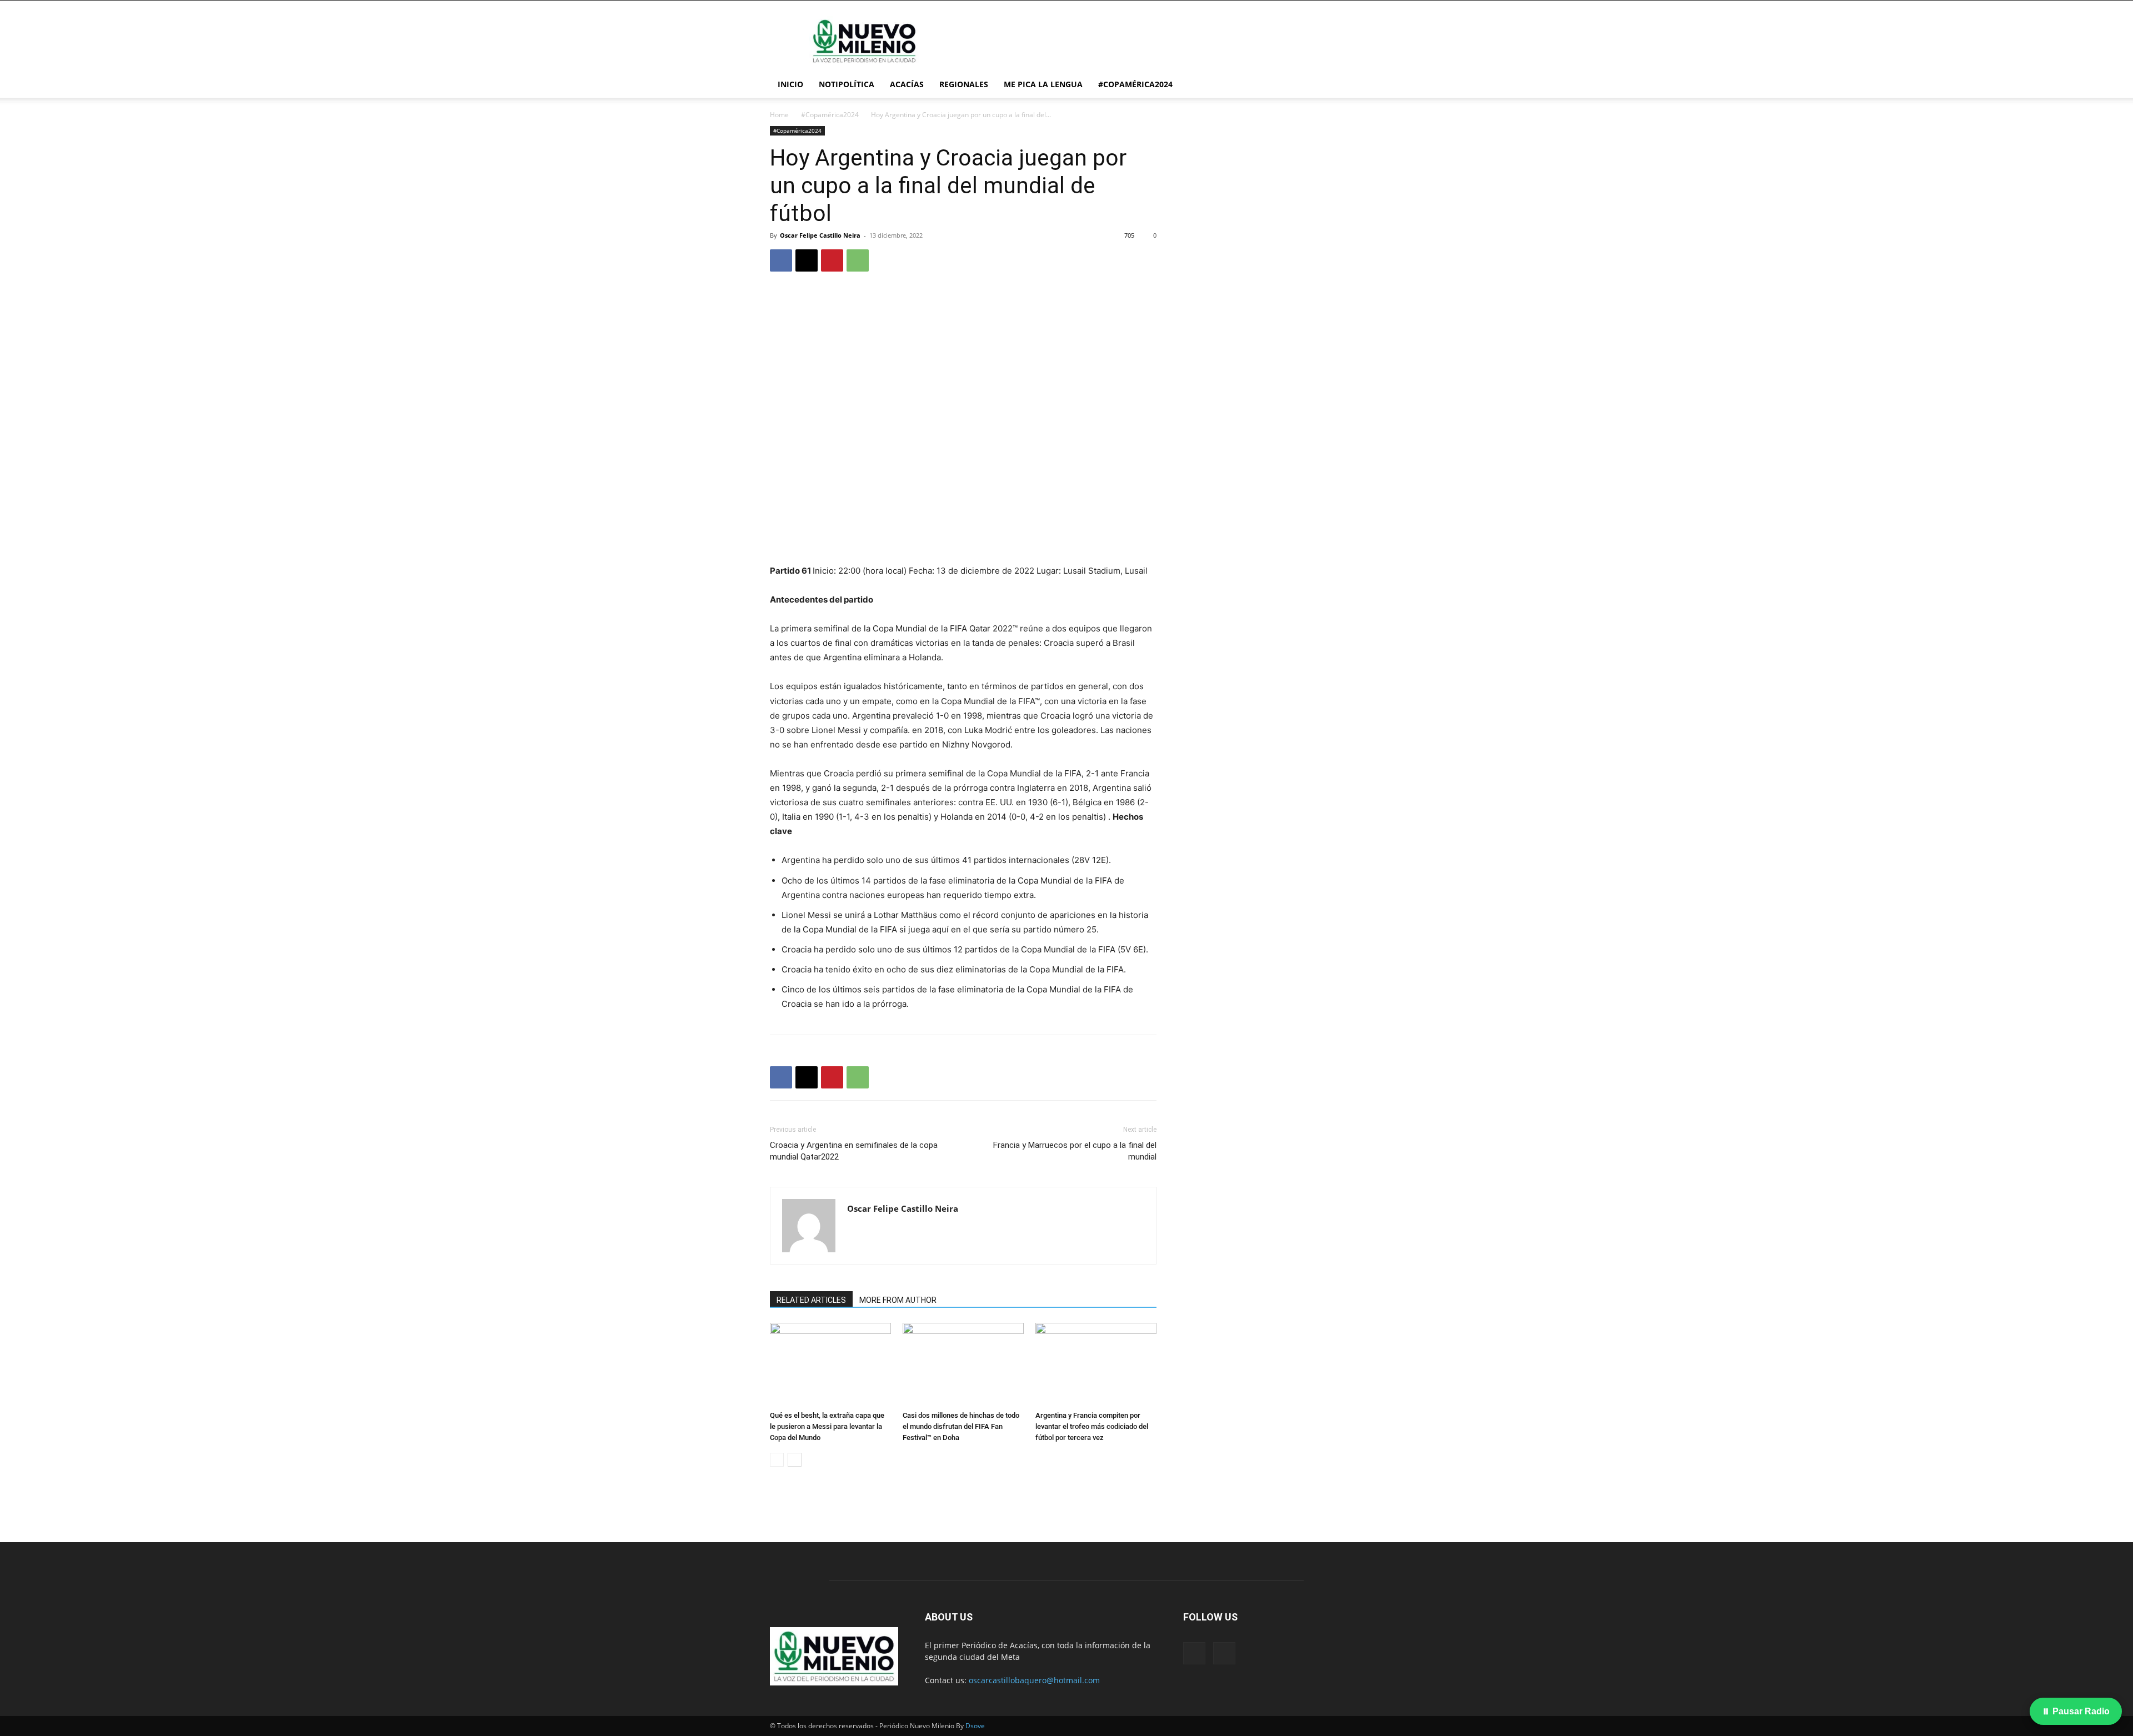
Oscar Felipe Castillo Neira (820, 235)
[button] (1350, 85)
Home (779, 115)
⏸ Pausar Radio (2076, 1711)
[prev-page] (777, 1460)
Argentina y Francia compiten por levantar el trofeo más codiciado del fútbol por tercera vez (1092, 1426)
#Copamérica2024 (1135, 84)
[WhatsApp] (858, 260)
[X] (807, 260)
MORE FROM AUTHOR (898, 1300)
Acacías (907, 84)
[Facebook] (781, 260)
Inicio (790, 84)
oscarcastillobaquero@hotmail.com (1034, 1680)
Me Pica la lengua (1043, 84)
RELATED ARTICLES (811, 1300)
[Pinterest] (832, 260)
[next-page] (795, 1460)
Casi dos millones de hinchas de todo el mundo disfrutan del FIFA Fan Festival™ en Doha (961, 1426)
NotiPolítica (847, 84)
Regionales (964, 84)
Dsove (975, 1726)
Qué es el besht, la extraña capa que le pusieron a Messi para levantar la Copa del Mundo (827, 1426)
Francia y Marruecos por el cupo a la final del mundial (1075, 1151)
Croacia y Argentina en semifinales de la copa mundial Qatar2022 (854, 1151)
